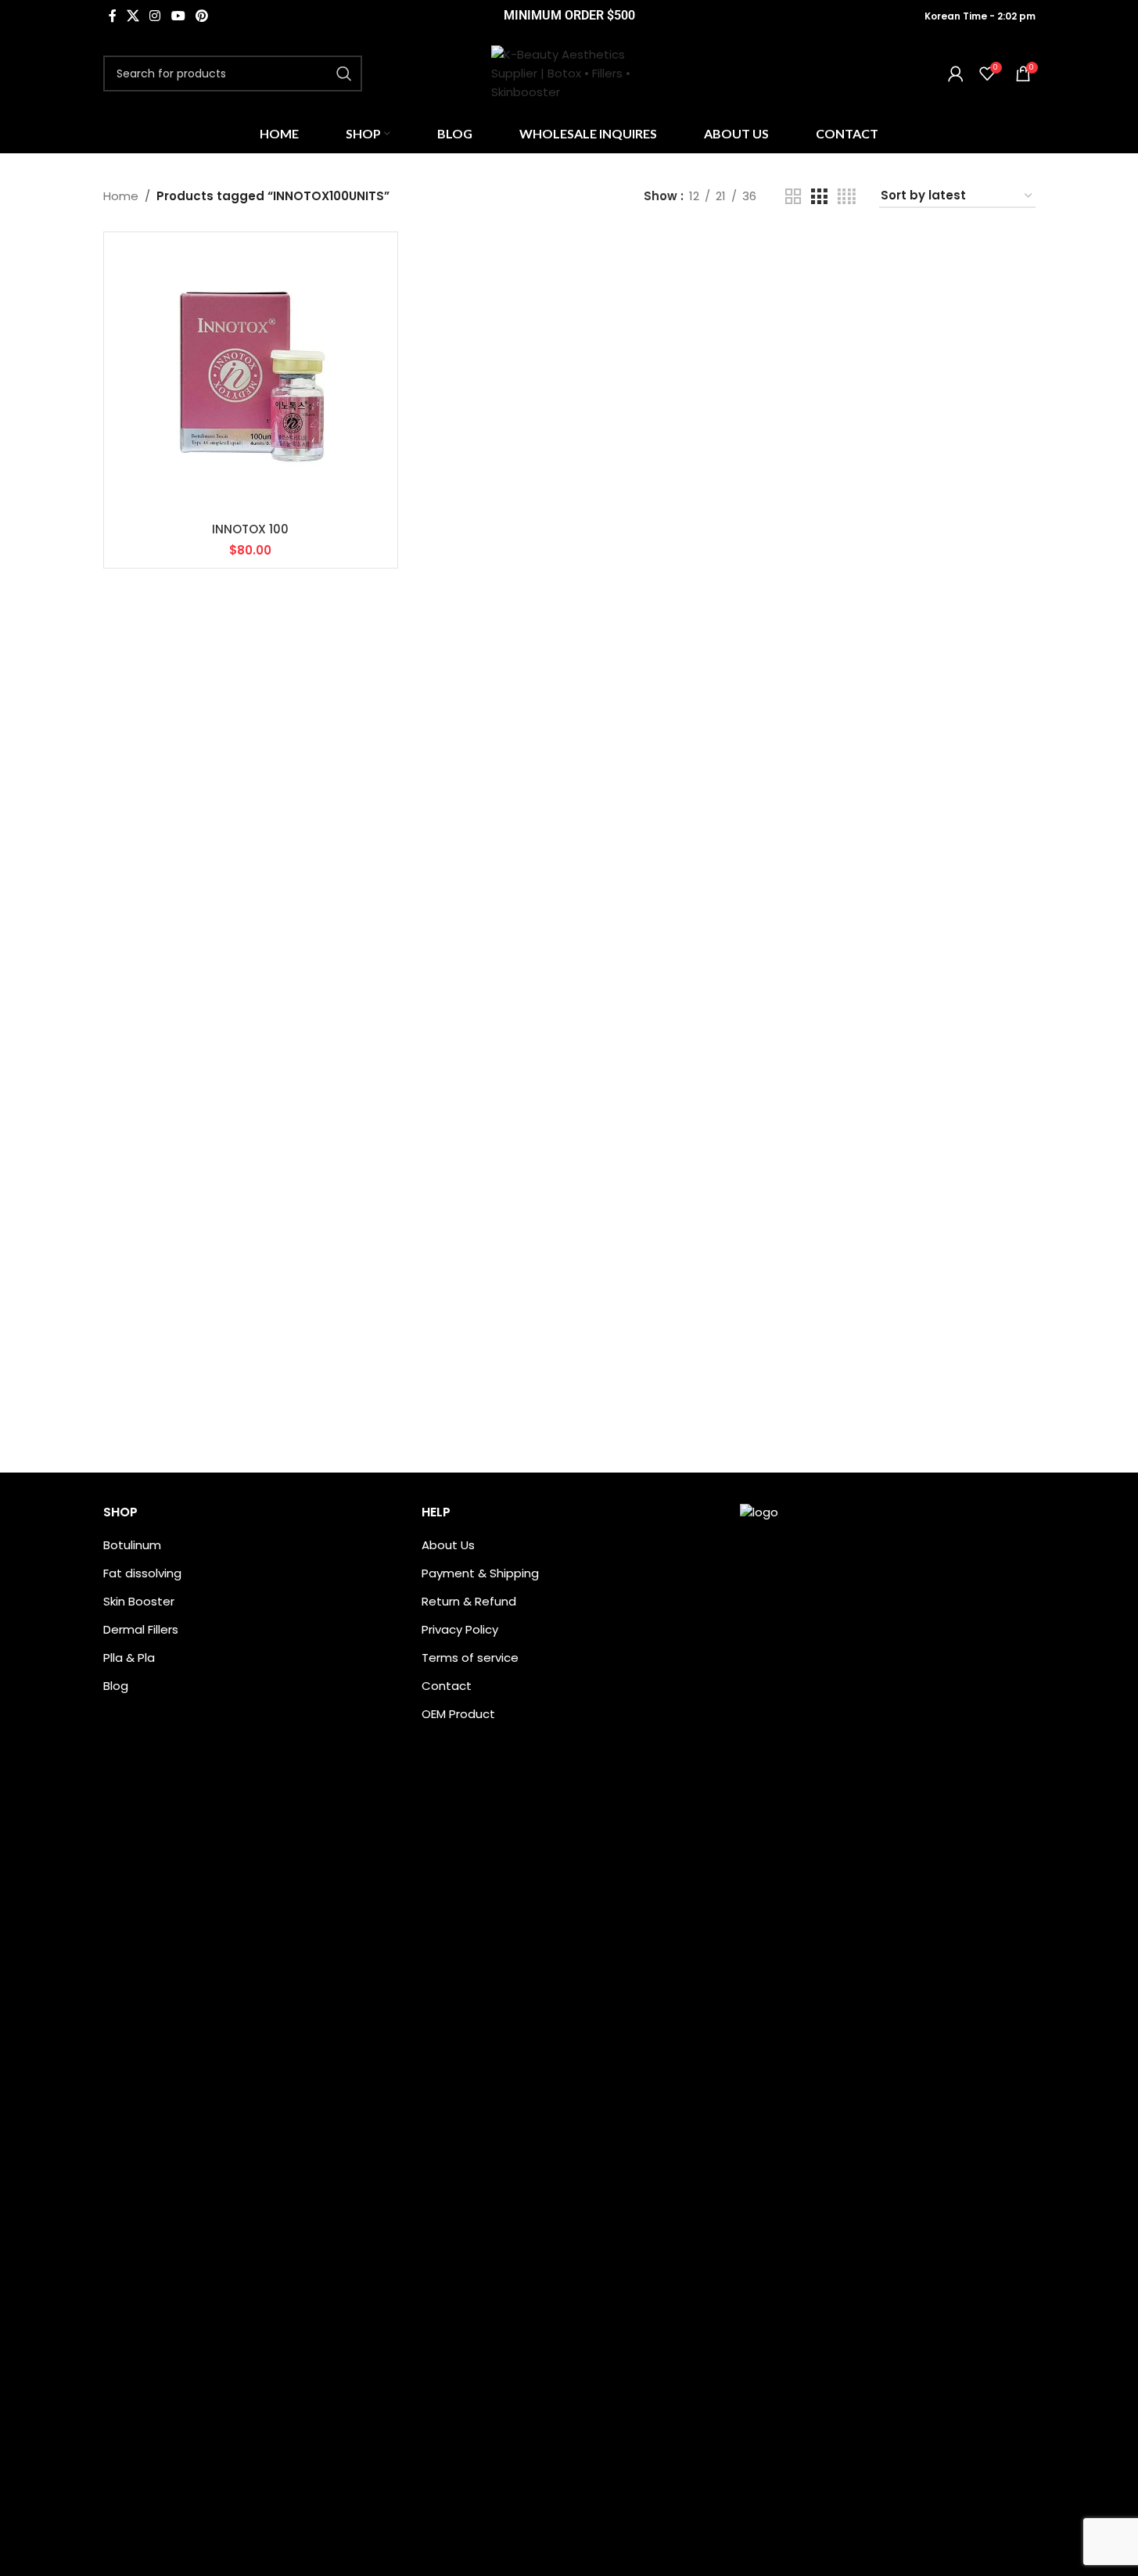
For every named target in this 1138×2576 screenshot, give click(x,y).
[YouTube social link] (178, 16)
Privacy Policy (460, 1629)
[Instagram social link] (155, 16)
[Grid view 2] (793, 197)
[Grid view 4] (847, 197)
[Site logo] (569, 72)
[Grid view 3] (819, 197)
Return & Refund (469, 1601)
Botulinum (132, 1545)
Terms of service (470, 1658)
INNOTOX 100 (250, 529)
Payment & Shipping (480, 1573)
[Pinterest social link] (201, 16)
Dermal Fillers (141, 1629)
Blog (116, 1686)
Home (121, 196)
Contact (447, 1686)
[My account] (956, 74)
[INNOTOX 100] (251, 379)
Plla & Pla (129, 1658)
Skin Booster (139, 1601)
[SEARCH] (344, 74)
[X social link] (133, 16)
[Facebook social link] (113, 16)
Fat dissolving (142, 1573)
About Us (448, 1545)
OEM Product (458, 1714)
